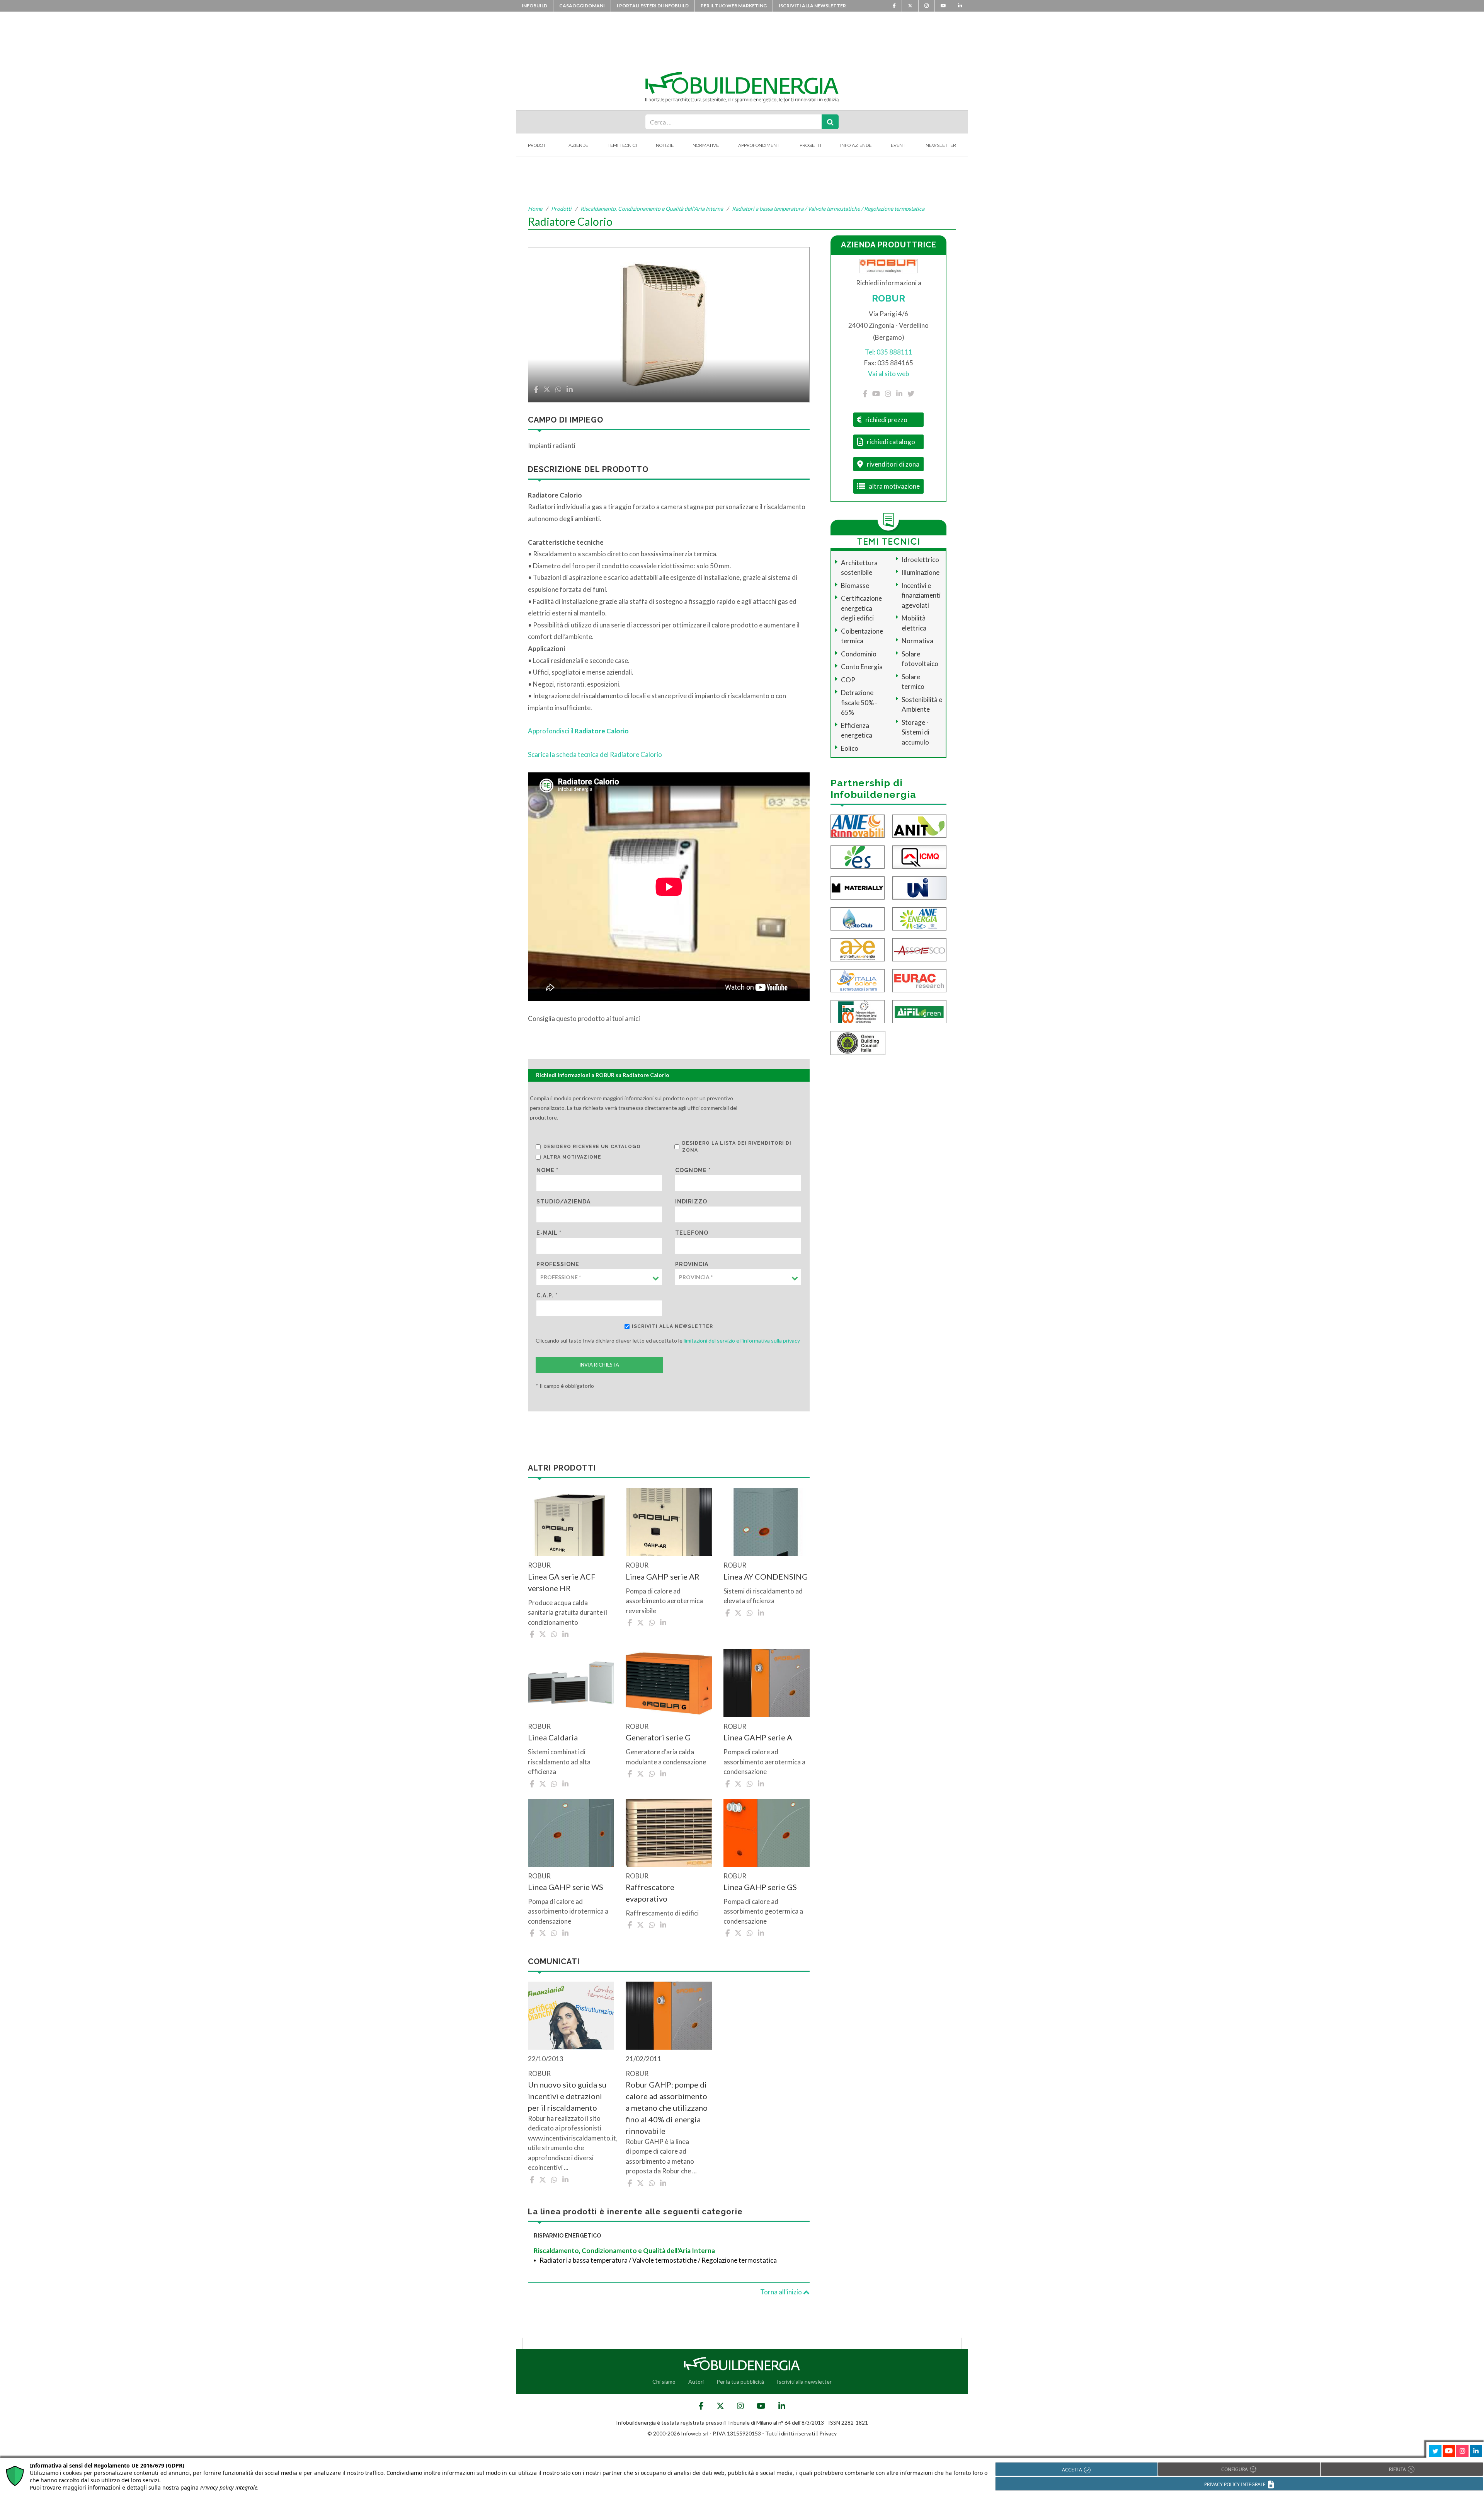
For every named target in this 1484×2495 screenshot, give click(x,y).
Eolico (850, 748)
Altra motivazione (572, 1157)
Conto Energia (862, 667)
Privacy (828, 2433)
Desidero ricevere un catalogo (592, 1147)
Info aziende (856, 145)
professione (558, 1264)
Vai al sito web (888, 374)
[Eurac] (919, 980)
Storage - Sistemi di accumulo (916, 732)
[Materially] (858, 887)
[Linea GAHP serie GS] (767, 1833)
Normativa (917, 641)
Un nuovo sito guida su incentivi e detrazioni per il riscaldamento (567, 2096)
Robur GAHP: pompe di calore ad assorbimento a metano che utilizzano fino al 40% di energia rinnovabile (667, 2108)
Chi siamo (664, 2382)
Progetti (810, 145)
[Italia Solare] (858, 980)
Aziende (578, 145)
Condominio (859, 654)
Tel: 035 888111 (889, 352)
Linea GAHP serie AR (663, 1576)
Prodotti (539, 145)
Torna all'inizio (782, 2292)
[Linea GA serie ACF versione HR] (571, 1522)
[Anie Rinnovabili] (858, 826)
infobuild (534, 6)
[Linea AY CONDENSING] (767, 1522)
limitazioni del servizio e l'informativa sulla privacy (742, 1340)
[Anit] (919, 826)
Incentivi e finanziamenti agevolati (921, 595)
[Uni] (919, 887)
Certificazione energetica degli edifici (861, 608)
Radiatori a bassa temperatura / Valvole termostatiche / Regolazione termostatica (828, 209)
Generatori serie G (658, 1737)
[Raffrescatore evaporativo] (669, 1833)
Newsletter (941, 145)
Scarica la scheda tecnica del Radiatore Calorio (596, 754)
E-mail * (549, 1233)
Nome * (547, 1170)
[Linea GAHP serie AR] (669, 1522)
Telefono (692, 1233)
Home (535, 209)
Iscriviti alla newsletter (812, 6)
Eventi (899, 145)
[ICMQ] (919, 856)
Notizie (665, 145)
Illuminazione (921, 572)
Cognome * (693, 1170)
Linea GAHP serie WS (566, 1887)
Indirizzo (691, 1201)
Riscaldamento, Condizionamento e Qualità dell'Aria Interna (652, 209)
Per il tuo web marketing (734, 6)
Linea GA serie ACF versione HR (562, 1582)
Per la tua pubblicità (740, 2382)
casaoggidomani (582, 6)
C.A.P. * (547, 1295)
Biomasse (855, 585)
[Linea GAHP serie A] (767, 1683)
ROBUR (888, 298)
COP (848, 680)
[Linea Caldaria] (571, 1683)
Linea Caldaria (553, 1737)
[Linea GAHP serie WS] (571, 1833)
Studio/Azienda (563, 1201)
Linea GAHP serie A (758, 1737)
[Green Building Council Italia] (858, 1042)
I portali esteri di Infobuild (653, 6)
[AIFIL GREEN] (919, 1011)
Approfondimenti (759, 145)
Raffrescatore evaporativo (650, 1893)
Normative (706, 145)
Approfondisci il (578, 731)
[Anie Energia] (919, 918)
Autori (696, 2382)
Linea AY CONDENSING (766, 1576)
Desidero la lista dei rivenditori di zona (737, 1147)
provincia (692, 1264)
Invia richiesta (599, 1365)
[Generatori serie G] (669, 1683)
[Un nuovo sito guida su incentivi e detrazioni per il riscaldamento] (571, 2016)
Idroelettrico (920, 560)
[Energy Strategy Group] (858, 856)
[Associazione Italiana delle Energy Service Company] (919, 949)
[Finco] (858, 1011)
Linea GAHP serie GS (760, 1887)
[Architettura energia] (858, 949)
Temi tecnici (622, 145)
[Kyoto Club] (858, 918)
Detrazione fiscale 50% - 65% (859, 702)
